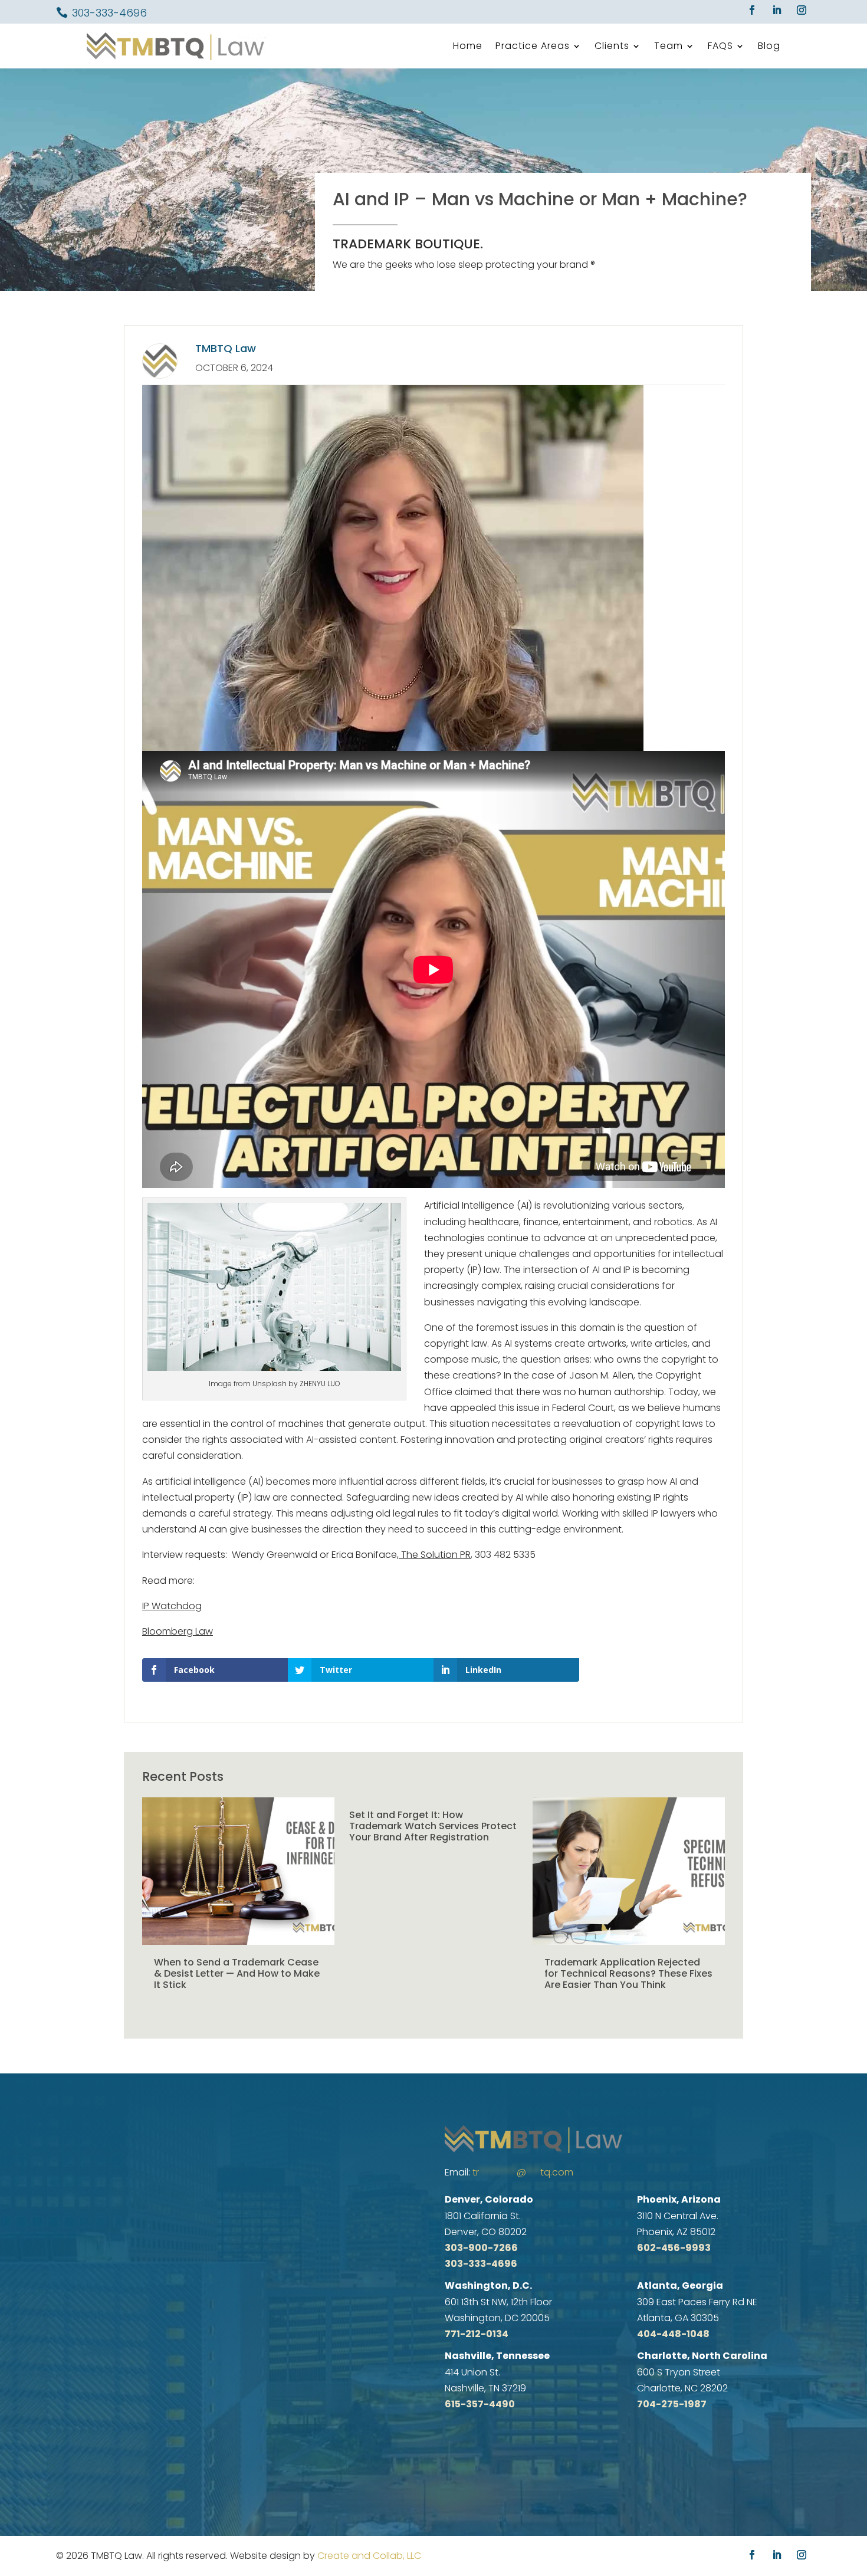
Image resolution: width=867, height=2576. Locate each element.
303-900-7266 (481, 2248)
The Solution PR (435, 1555)
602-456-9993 (674, 2248)
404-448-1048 (673, 2334)
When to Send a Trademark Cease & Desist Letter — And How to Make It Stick (237, 1973)
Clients (612, 46)
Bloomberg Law (178, 1631)
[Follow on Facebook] (752, 10)
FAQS (720, 46)
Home (468, 46)
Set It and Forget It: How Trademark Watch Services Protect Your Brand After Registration (433, 1826)
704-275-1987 (672, 2404)
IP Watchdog (172, 1606)
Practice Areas (533, 46)
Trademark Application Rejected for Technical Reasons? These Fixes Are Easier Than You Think (628, 1973)
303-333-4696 (109, 13)
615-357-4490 (480, 2404)
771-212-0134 (477, 2334)
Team (669, 46)
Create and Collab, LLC (369, 2556)
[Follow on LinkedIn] (777, 10)
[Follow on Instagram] (802, 10)
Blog (769, 46)
